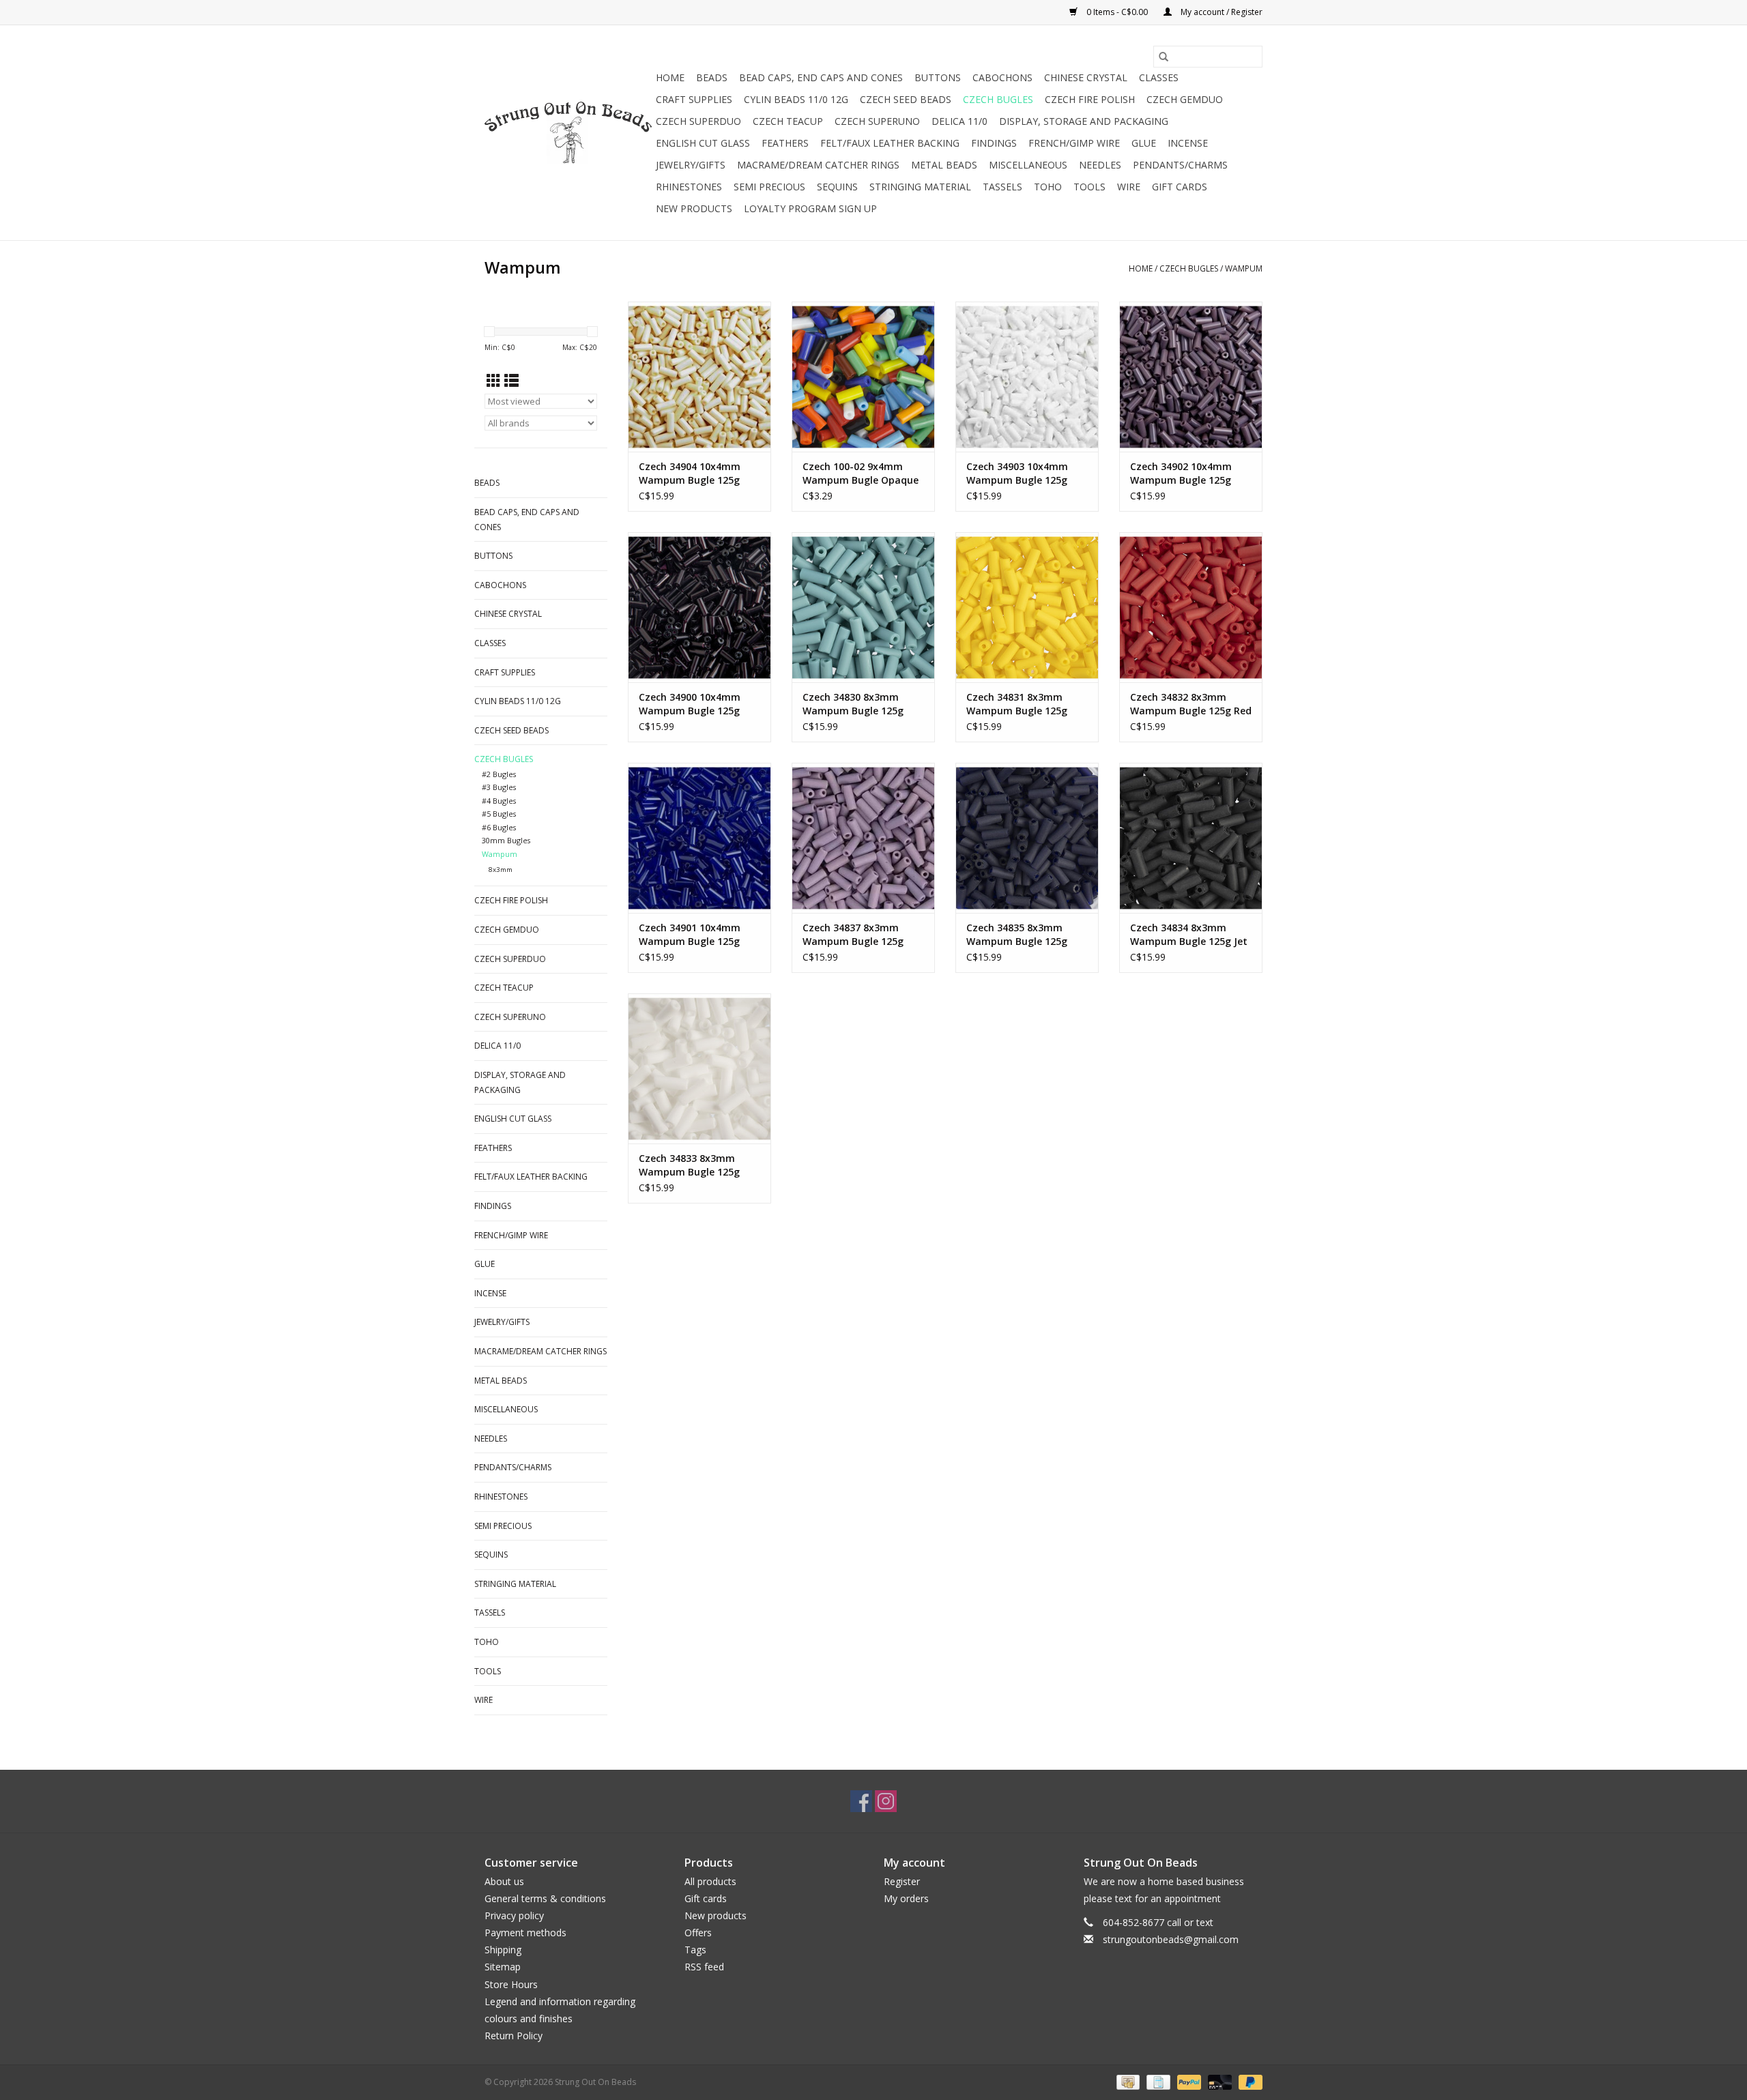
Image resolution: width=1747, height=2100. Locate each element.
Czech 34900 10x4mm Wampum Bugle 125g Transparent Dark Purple (698, 704)
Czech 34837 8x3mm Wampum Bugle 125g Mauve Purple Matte (853, 935)
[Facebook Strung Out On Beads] (861, 1801)
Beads (712, 77)
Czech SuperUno (877, 121)
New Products (694, 208)
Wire (1129, 187)
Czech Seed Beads (906, 99)
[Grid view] (494, 381)
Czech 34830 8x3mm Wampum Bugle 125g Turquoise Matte (853, 704)
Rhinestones (689, 187)
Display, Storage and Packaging (1084, 121)
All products (710, 1881)
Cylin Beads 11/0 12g (796, 99)
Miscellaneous (1028, 165)
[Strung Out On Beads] (568, 133)
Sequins (837, 187)
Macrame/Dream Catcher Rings (818, 165)
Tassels (1002, 187)
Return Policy (514, 2036)
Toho (1048, 187)
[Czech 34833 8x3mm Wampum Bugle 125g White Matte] (699, 1068)
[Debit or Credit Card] (1218, 2082)
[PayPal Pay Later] (1248, 2082)
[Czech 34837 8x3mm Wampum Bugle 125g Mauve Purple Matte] (863, 838)
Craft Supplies (694, 99)
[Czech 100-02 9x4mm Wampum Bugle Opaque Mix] (863, 377)
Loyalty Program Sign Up (810, 208)
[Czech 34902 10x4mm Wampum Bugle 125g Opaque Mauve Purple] (1191, 377)
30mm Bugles (506, 840)
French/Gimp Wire (1074, 143)
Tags (695, 1950)
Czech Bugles (998, 99)
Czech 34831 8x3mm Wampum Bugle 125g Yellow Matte (1017, 704)
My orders (906, 1898)
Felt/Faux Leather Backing (890, 143)
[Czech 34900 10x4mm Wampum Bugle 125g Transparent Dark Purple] (699, 607)
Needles (1100, 165)
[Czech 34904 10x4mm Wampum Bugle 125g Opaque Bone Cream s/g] (699, 377)
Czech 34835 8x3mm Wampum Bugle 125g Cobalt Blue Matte (1017, 935)
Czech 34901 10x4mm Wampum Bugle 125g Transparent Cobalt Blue (698, 935)
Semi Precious (769, 187)
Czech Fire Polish (1090, 99)
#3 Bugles (499, 787)
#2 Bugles (499, 774)
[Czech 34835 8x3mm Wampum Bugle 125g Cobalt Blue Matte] (1027, 838)
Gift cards (1180, 187)
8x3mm (501, 870)
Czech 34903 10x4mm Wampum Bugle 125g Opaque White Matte (1017, 473)
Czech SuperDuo (698, 121)
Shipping (503, 1950)
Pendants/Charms (1180, 165)
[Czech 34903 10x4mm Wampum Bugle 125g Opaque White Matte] (1027, 377)
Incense (1188, 143)
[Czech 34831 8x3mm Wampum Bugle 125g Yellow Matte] (1027, 607)
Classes (1159, 77)
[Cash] (1127, 2082)
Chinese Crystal (1086, 77)
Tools (1089, 187)
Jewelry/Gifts (691, 165)
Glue (1144, 143)
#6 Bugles (499, 827)
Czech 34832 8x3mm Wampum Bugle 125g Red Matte (1191, 704)
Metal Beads (944, 165)
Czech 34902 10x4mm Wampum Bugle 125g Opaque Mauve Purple (1182, 473)
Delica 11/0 (959, 121)
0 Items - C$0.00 (1117, 12)
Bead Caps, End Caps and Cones (821, 77)
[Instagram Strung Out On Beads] (886, 1801)
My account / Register (1221, 12)
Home (670, 77)
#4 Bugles (499, 801)
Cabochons (1002, 77)
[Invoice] (1157, 2082)
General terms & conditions (545, 1898)
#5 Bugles (499, 814)
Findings (994, 143)
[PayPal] (1188, 2082)
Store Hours (511, 1984)
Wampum (1244, 268)
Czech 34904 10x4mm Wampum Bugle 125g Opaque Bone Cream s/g (696, 473)
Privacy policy (514, 1915)
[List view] (511, 381)
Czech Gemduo (1185, 99)
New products (716, 1915)
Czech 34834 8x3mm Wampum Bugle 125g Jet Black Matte (1189, 935)
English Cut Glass (703, 143)
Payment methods (525, 1933)
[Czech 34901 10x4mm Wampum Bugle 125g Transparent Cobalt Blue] (699, 838)
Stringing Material (920, 187)
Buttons (938, 77)
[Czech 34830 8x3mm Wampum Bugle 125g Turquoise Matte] (863, 607)
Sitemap (503, 1967)
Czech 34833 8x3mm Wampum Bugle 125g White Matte (689, 1165)
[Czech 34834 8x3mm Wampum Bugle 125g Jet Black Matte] (1191, 838)
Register (902, 1881)
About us (504, 1881)
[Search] (1164, 57)
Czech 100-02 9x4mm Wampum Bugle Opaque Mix (861, 473)
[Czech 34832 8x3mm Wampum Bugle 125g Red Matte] (1191, 607)
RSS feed (704, 1967)
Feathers (785, 143)
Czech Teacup (788, 121)
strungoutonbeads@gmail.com (1171, 1939)
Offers (698, 1933)
